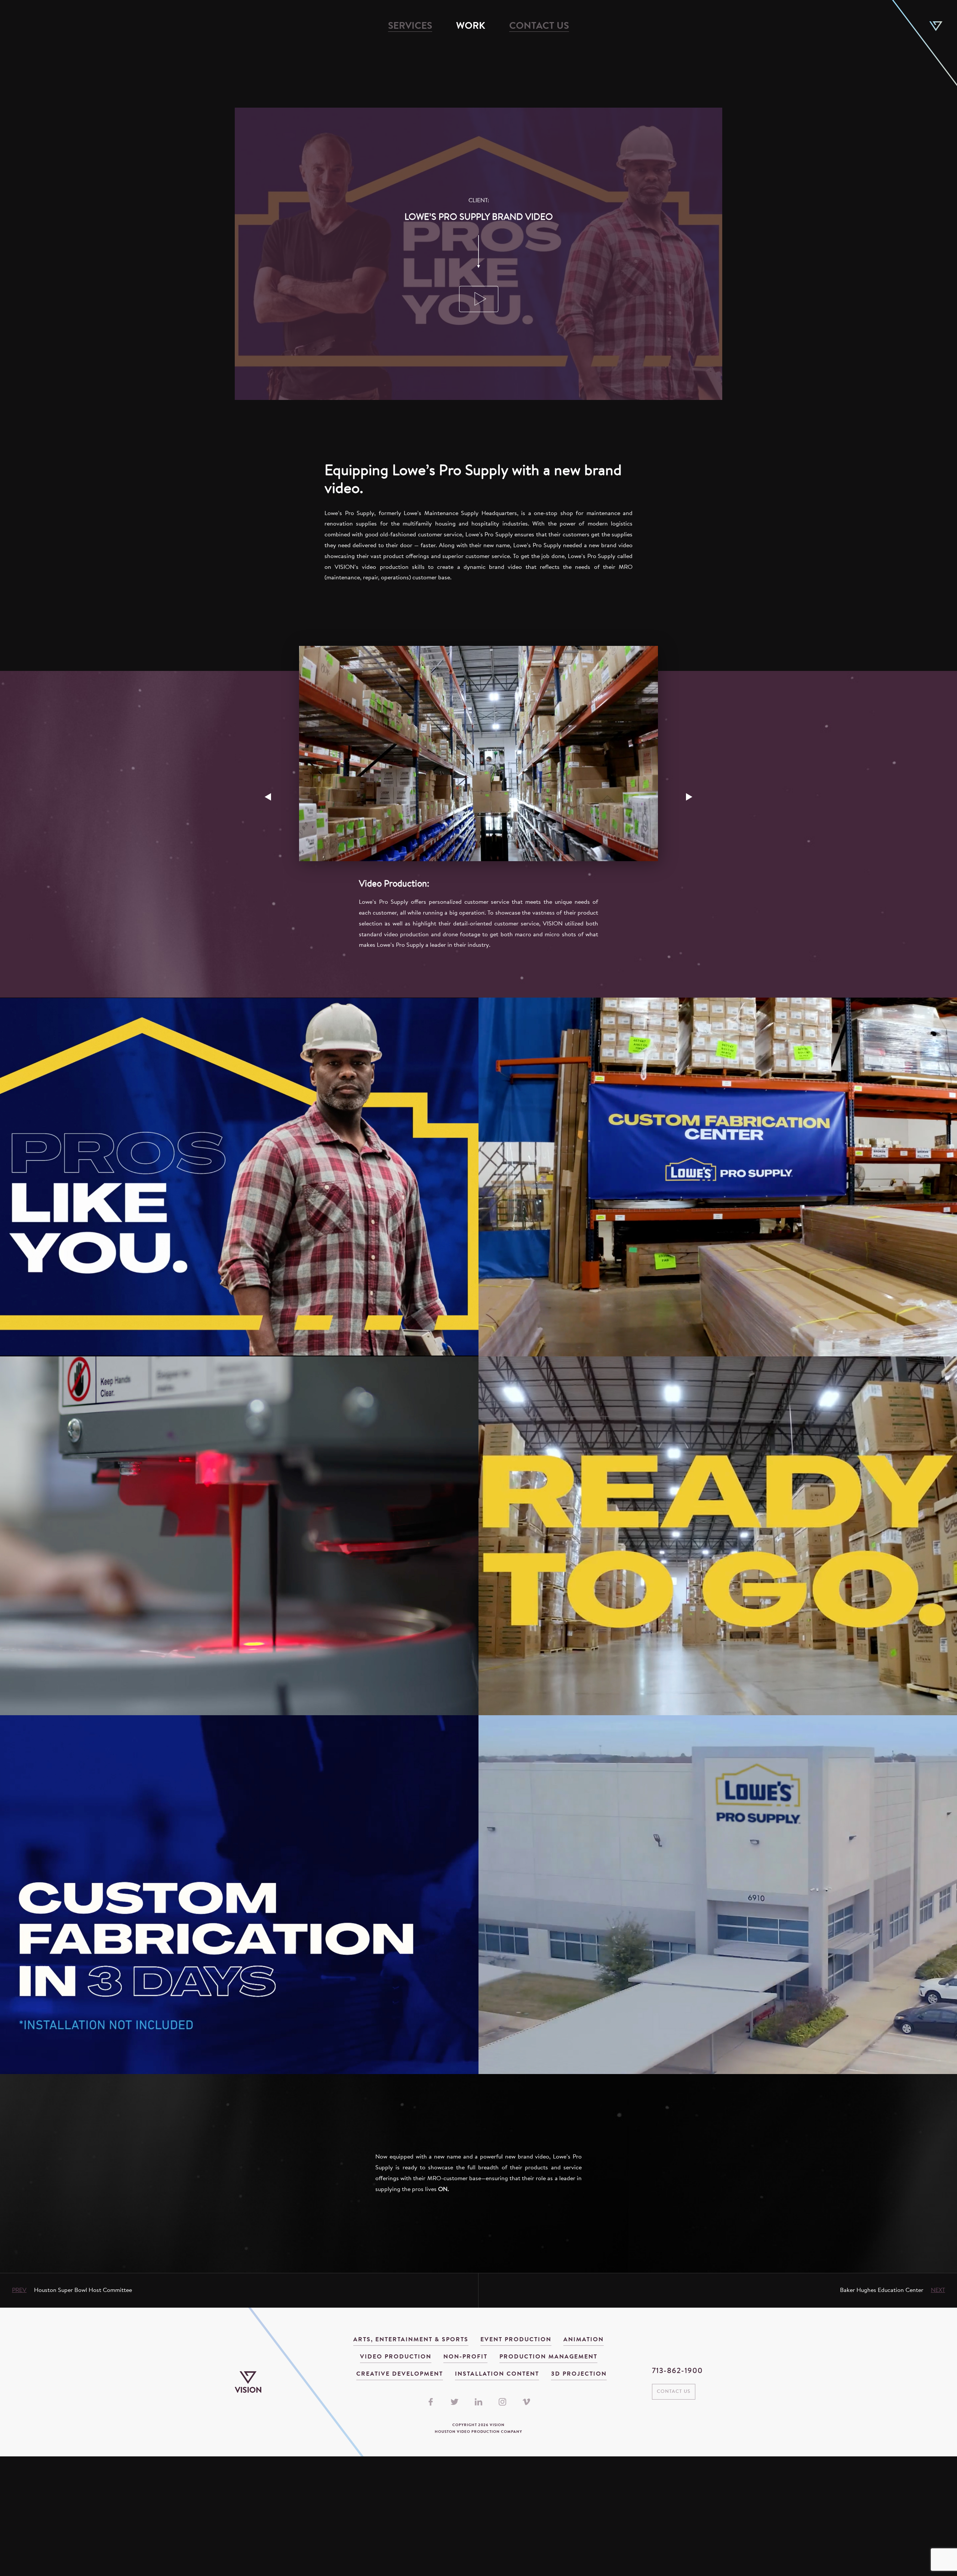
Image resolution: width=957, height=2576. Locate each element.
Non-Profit (465, 2357)
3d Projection (579, 2374)
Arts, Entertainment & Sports (411, 2340)
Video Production (396, 2357)
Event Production (516, 2340)
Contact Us (539, 27)
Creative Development (400, 2374)
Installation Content (497, 2374)
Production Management (548, 2357)
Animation (584, 2340)
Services (410, 27)
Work (471, 27)
